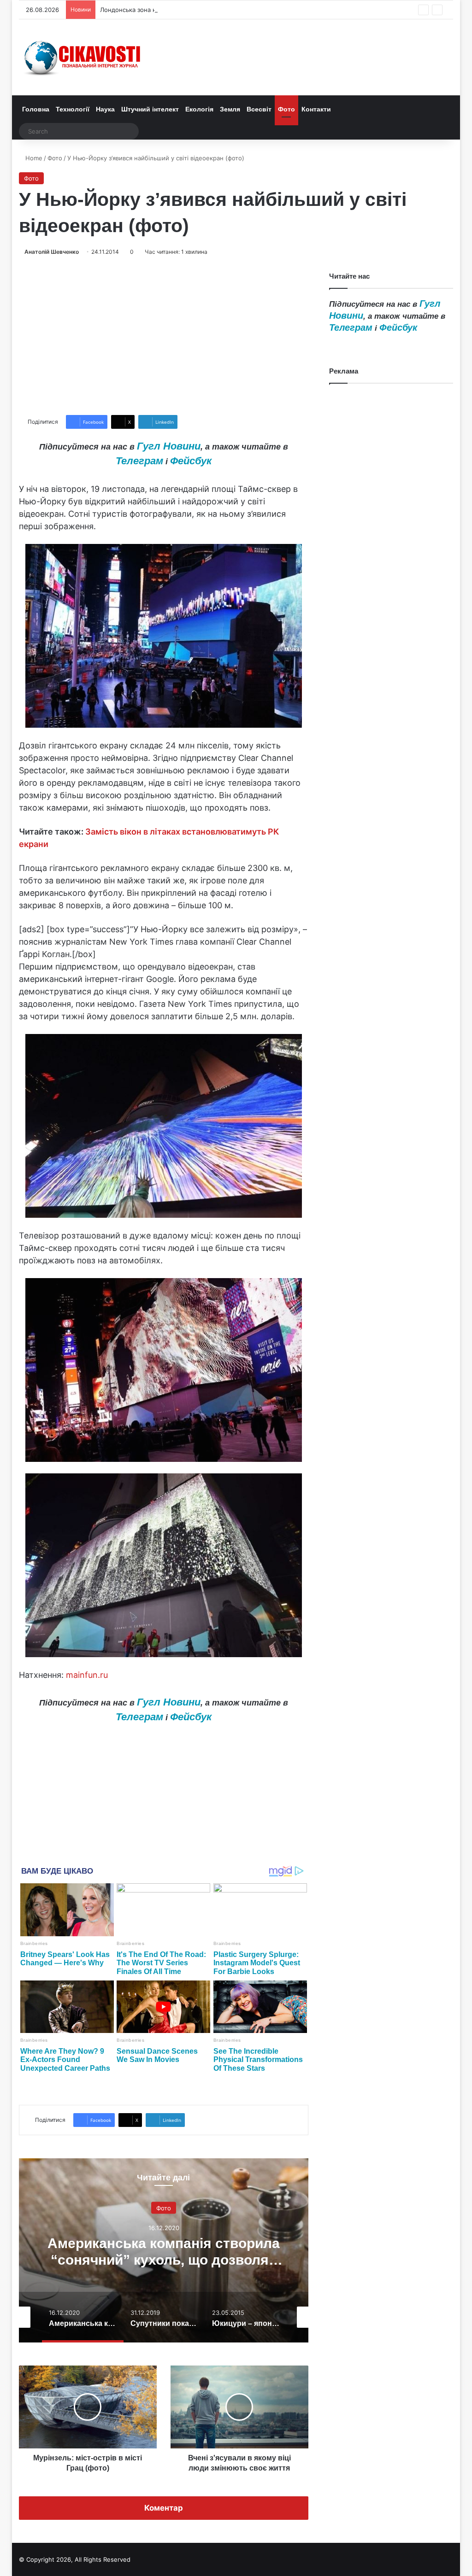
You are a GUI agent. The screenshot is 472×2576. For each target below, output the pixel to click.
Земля (230, 109)
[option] (164, 2250)
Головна (36, 109)
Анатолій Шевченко (52, 252)
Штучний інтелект (150, 109)
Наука (105, 109)
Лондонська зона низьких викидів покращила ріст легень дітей (194, 10)
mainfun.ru (87, 1675)
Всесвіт (259, 109)
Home (33, 158)
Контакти (316, 109)
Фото (286, 109)
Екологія (199, 109)
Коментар (164, 2508)
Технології (73, 109)
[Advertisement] (164, 336)
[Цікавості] (83, 57)
